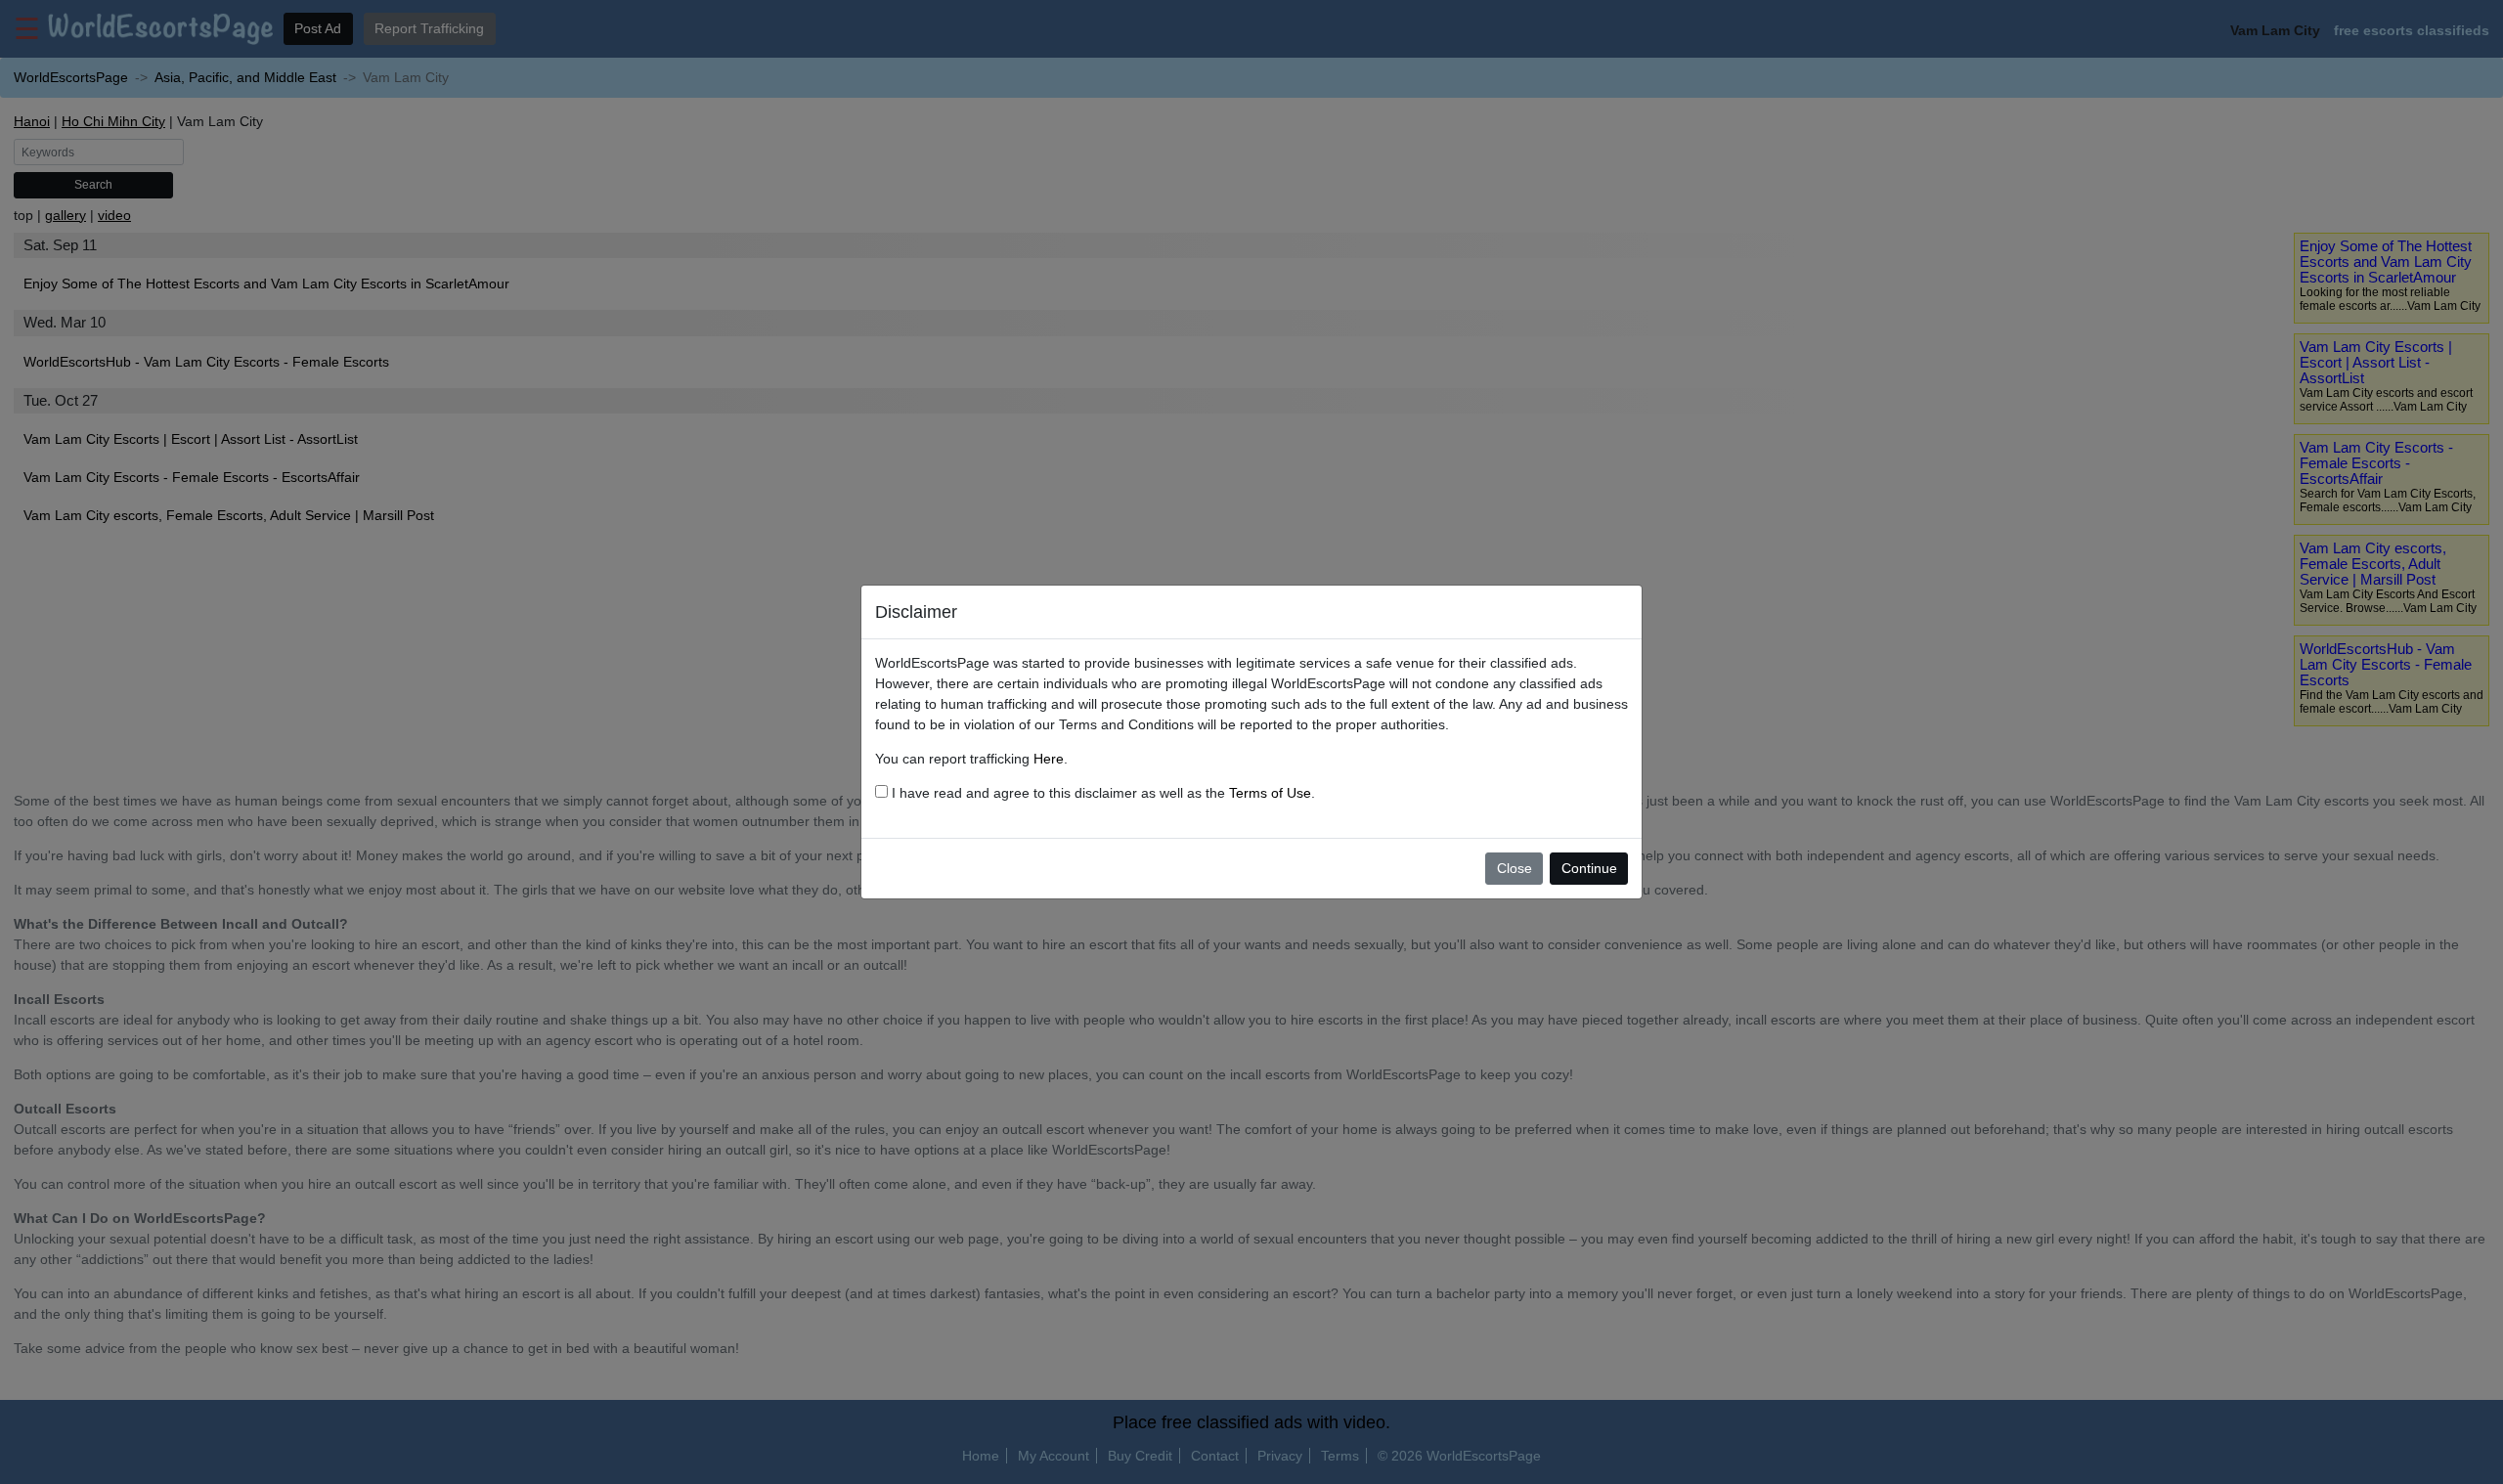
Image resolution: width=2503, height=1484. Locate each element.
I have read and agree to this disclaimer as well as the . (1101, 793)
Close (1515, 868)
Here (1049, 759)
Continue (1589, 868)
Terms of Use (1270, 793)
